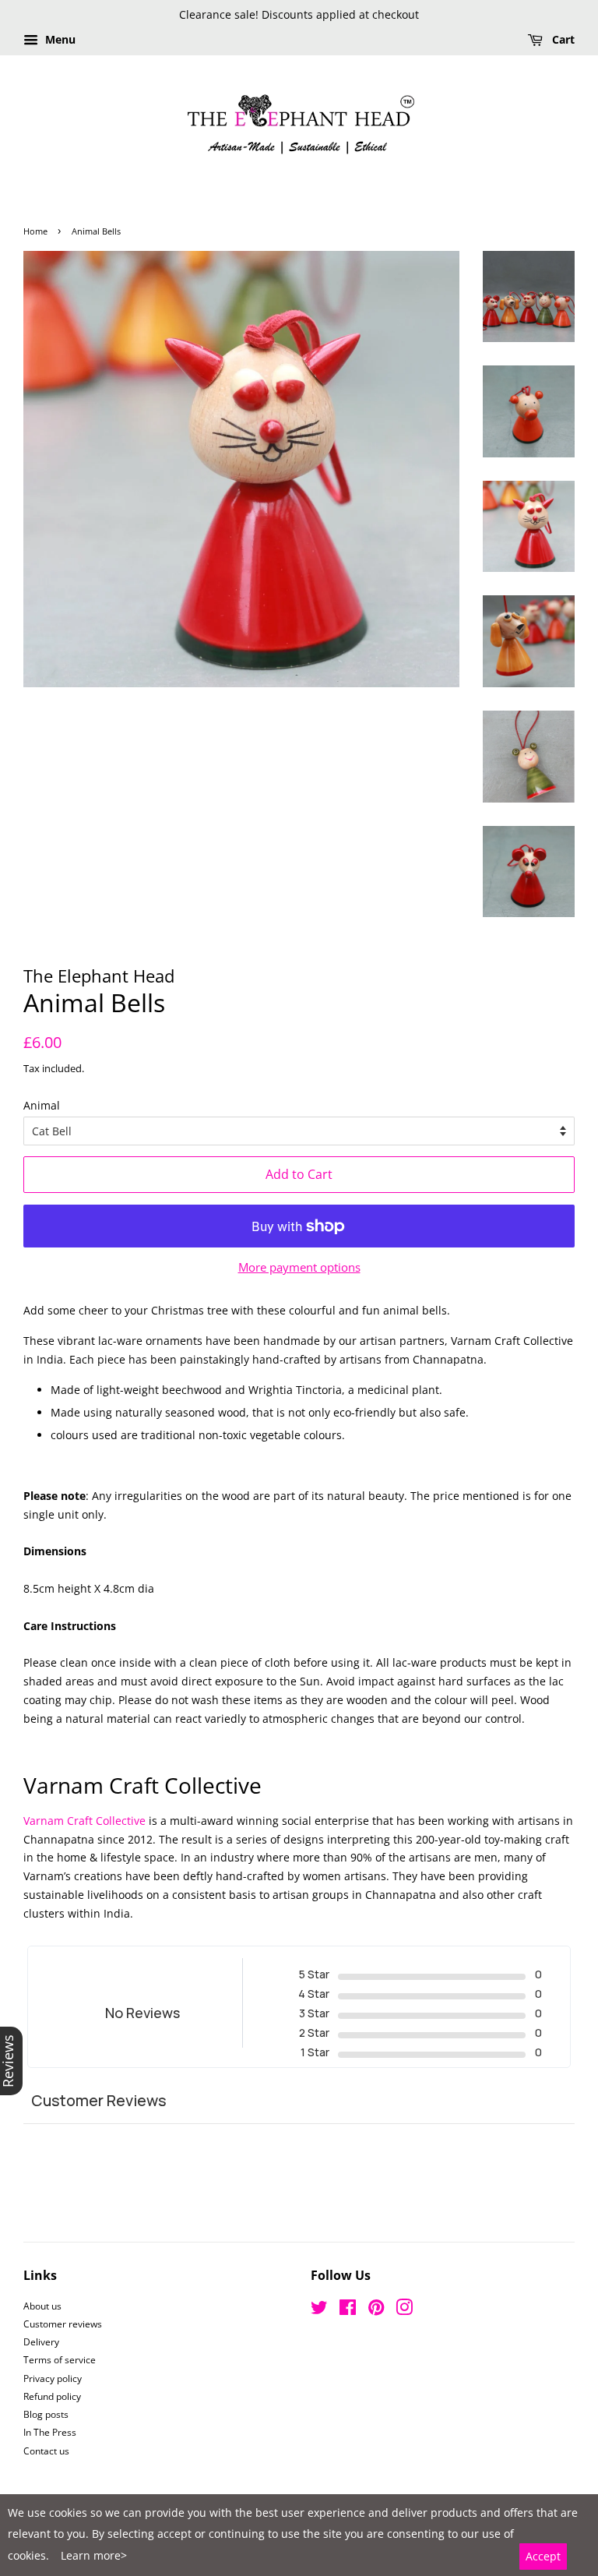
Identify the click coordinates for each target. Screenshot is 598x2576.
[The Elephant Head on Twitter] (319, 2310)
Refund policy (52, 2396)
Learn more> (94, 2555)
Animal (42, 1105)
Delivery (41, 2341)
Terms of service (60, 2359)
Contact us (46, 2451)
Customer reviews (63, 2324)
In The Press (50, 2432)
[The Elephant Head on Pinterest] (376, 2310)
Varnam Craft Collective (84, 1821)
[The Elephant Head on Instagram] (404, 2310)
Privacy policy (53, 2378)
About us (42, 2306)
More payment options (299, 1267)
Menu (59, 39)
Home (35, 231)
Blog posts (46, 2414)
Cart (562, 39)
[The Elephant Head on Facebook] (348, 2310)
